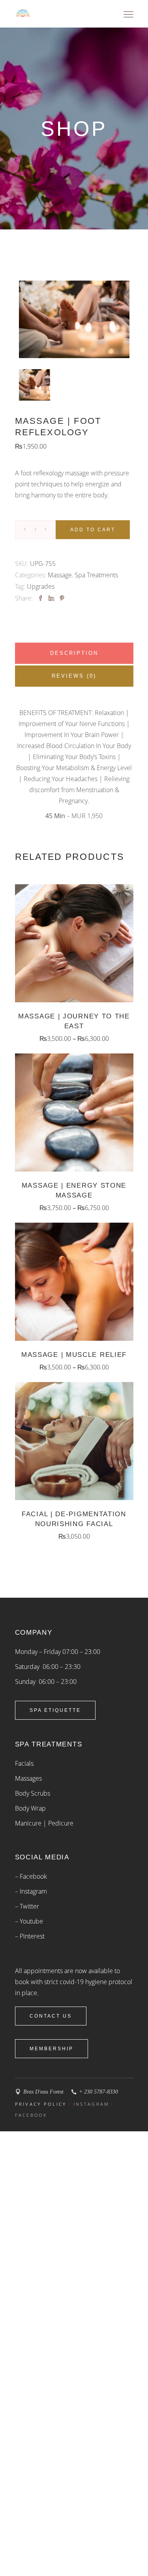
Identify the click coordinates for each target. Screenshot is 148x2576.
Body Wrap (30, 1808)
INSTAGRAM (91, 2104)
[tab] (74, 653)
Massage (60, 575)
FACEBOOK (31, 2115)
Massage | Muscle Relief (74, 1355)
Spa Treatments (96, 575)
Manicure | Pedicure (44, 1823)
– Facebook (31, 1876)
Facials (24, 1763)
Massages (28, 1778)
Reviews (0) (74, 676)
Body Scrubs (33, 1793)
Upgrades (41, 586)
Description (74, 653)
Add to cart (93, 530)
